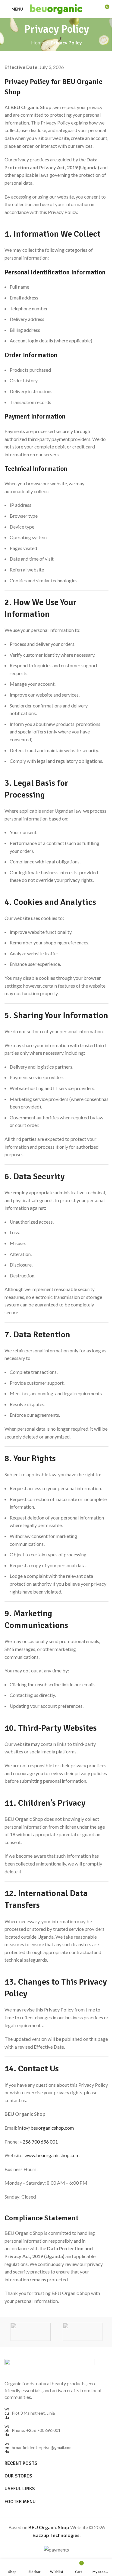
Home (38, 42)
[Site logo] (56, 8)
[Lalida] (31, 2332)
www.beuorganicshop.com (52, 2155)
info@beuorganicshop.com (46, 2128)
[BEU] (83, 2332)
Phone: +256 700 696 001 (36, 2430)
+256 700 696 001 (39, 2142)
